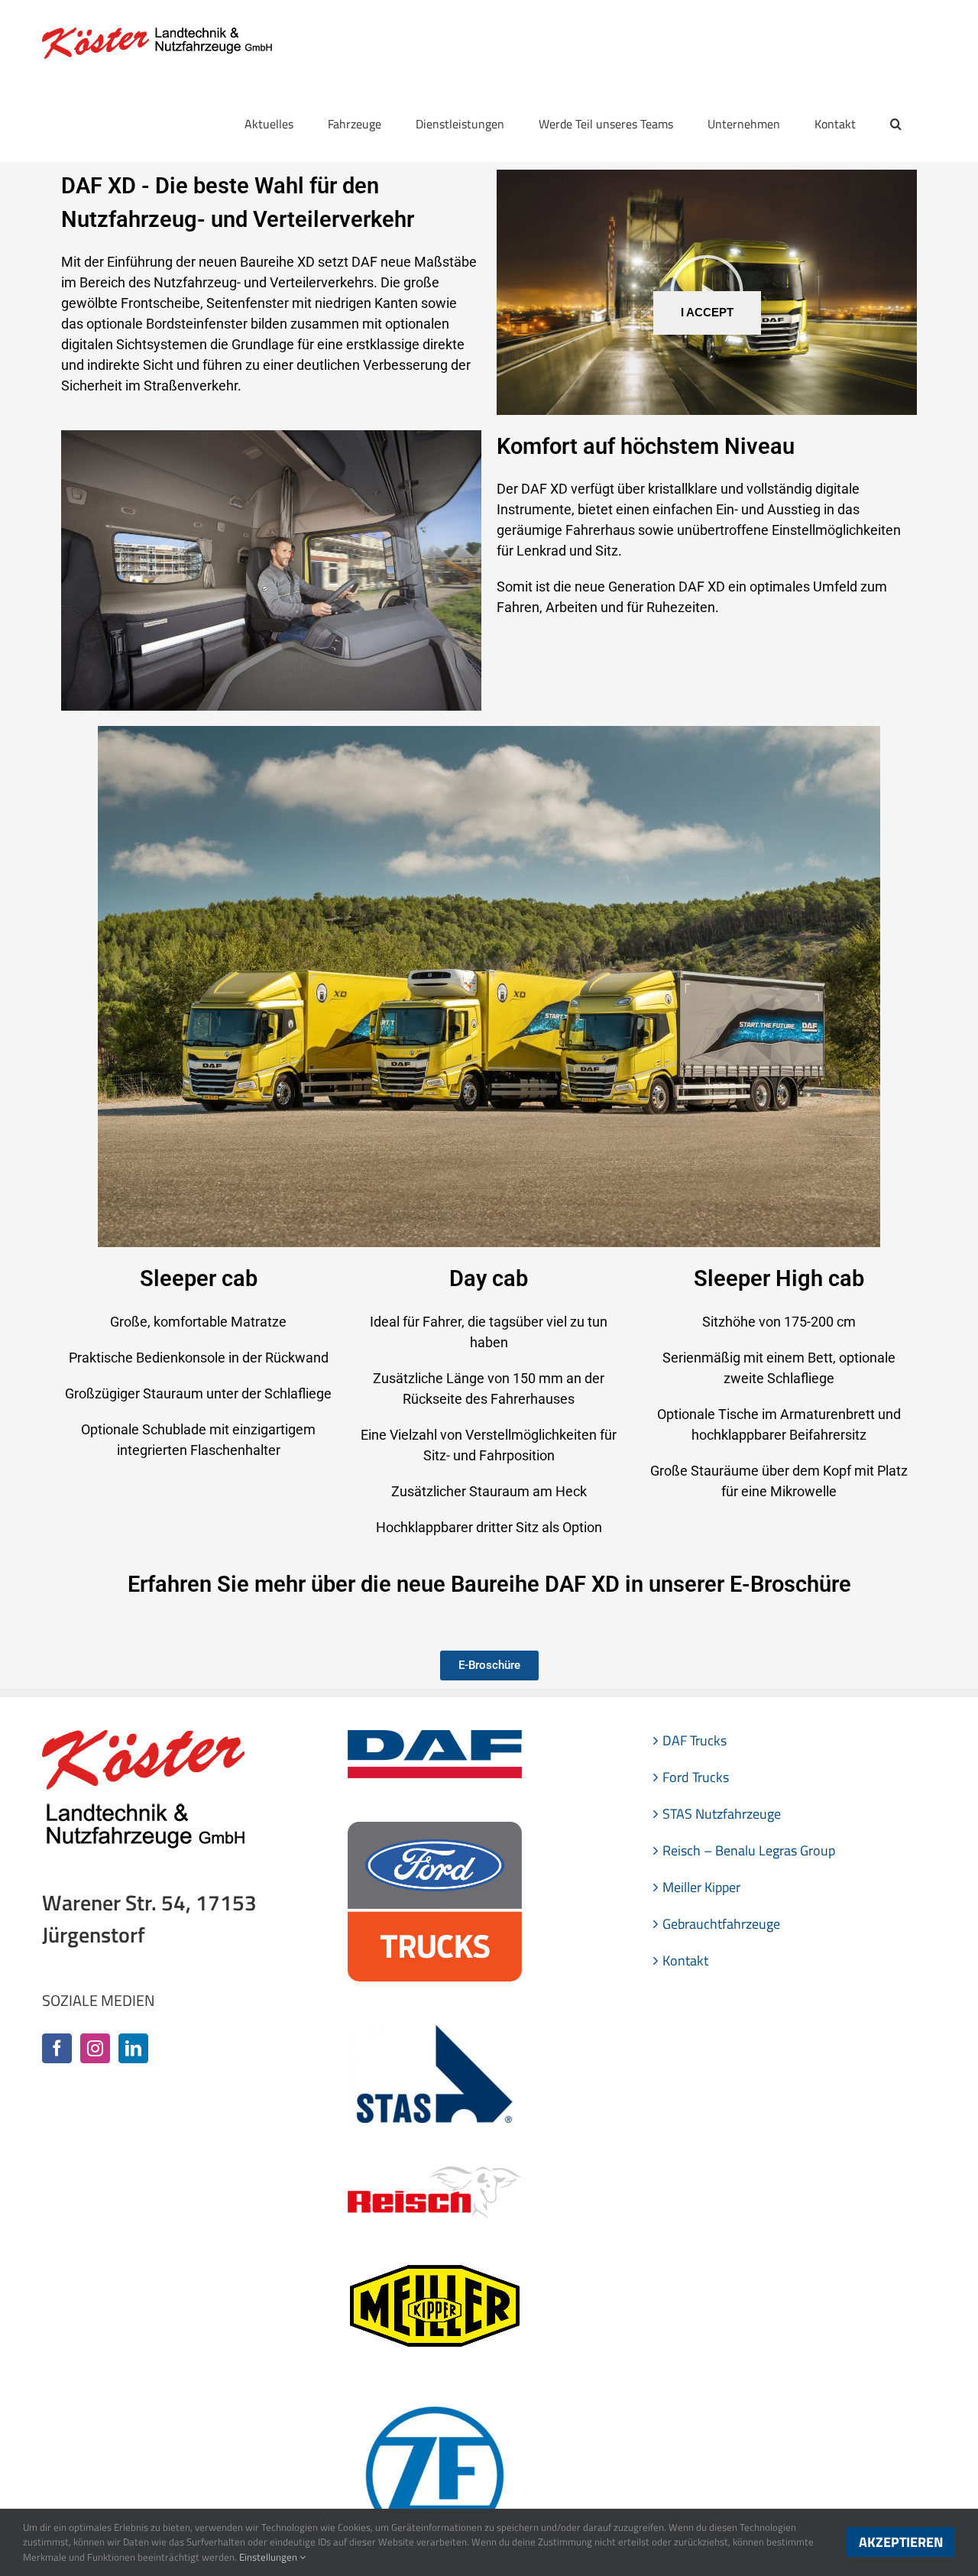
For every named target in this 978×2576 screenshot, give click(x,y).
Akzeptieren (901, 2542)
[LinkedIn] (133, 2048)
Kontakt (685, 1960)
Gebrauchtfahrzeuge (721, 1924)
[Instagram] (95, 2048)
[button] (896, 124)
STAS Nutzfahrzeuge (722, 1814)
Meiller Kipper (701, 1887)
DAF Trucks (695, 1740)
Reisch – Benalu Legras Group (749, 1850)
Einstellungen (269, 2557)
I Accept (707, 313)
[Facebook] (57, 2048)
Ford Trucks (696, 1777)
